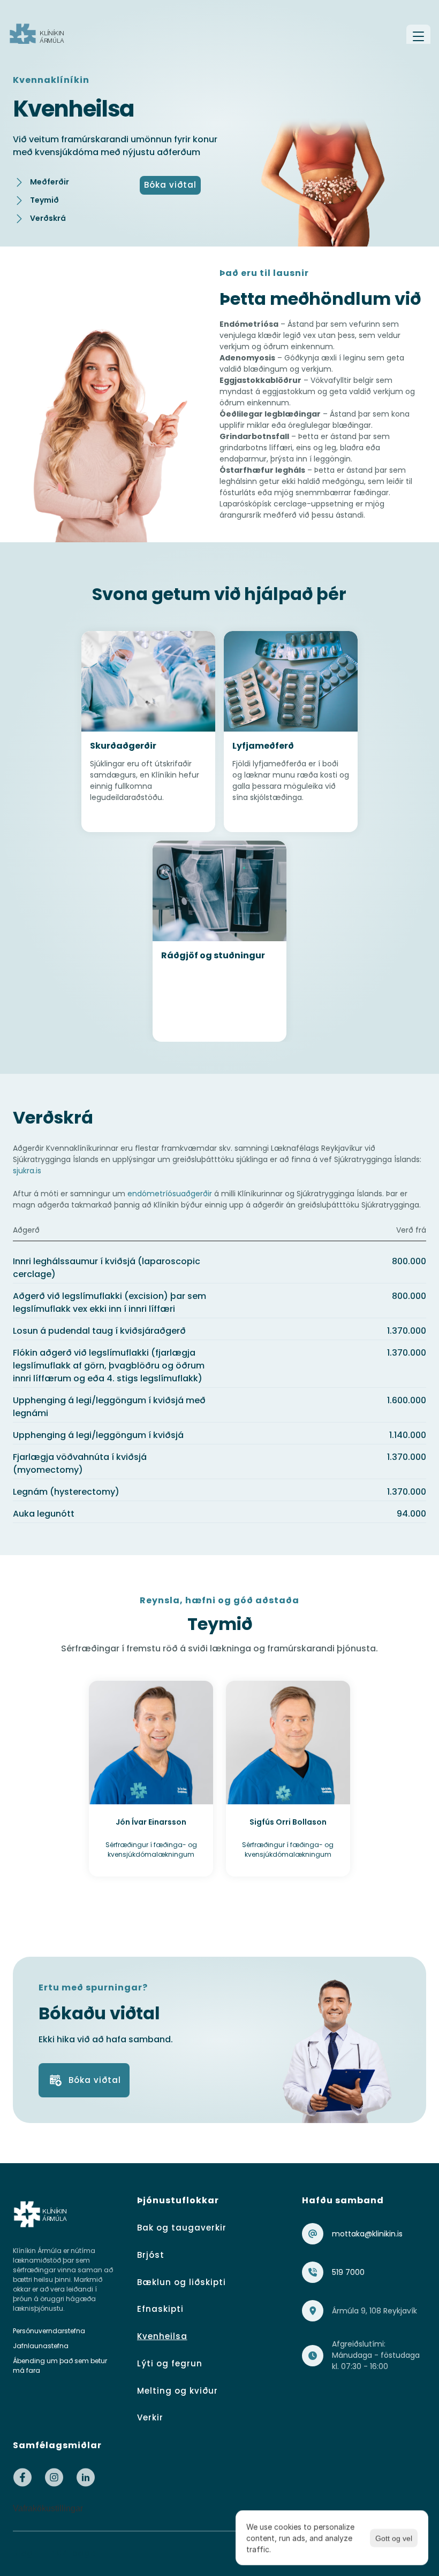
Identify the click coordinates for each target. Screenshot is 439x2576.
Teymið (44, 200)
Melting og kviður (177, 2391)
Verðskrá (48, 218)
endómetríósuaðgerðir (170, 1194)
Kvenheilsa (162, 2336)
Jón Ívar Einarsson (151, 1822)
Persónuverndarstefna (49, 2331)
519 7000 (348, 2272)
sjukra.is (27, 1171)
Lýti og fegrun (170, 2363)
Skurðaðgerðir (123, 746)
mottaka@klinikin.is (367, 2234)
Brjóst (151, 2255)
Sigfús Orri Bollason (288, 1822)
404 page (73, 2553)
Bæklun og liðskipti (181, 2282)
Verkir (150, 2417)
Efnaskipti (160, 2309)
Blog (23, 2553)
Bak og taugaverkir (182, 2228)
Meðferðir (50, 182)
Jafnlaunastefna (41, 2346)
